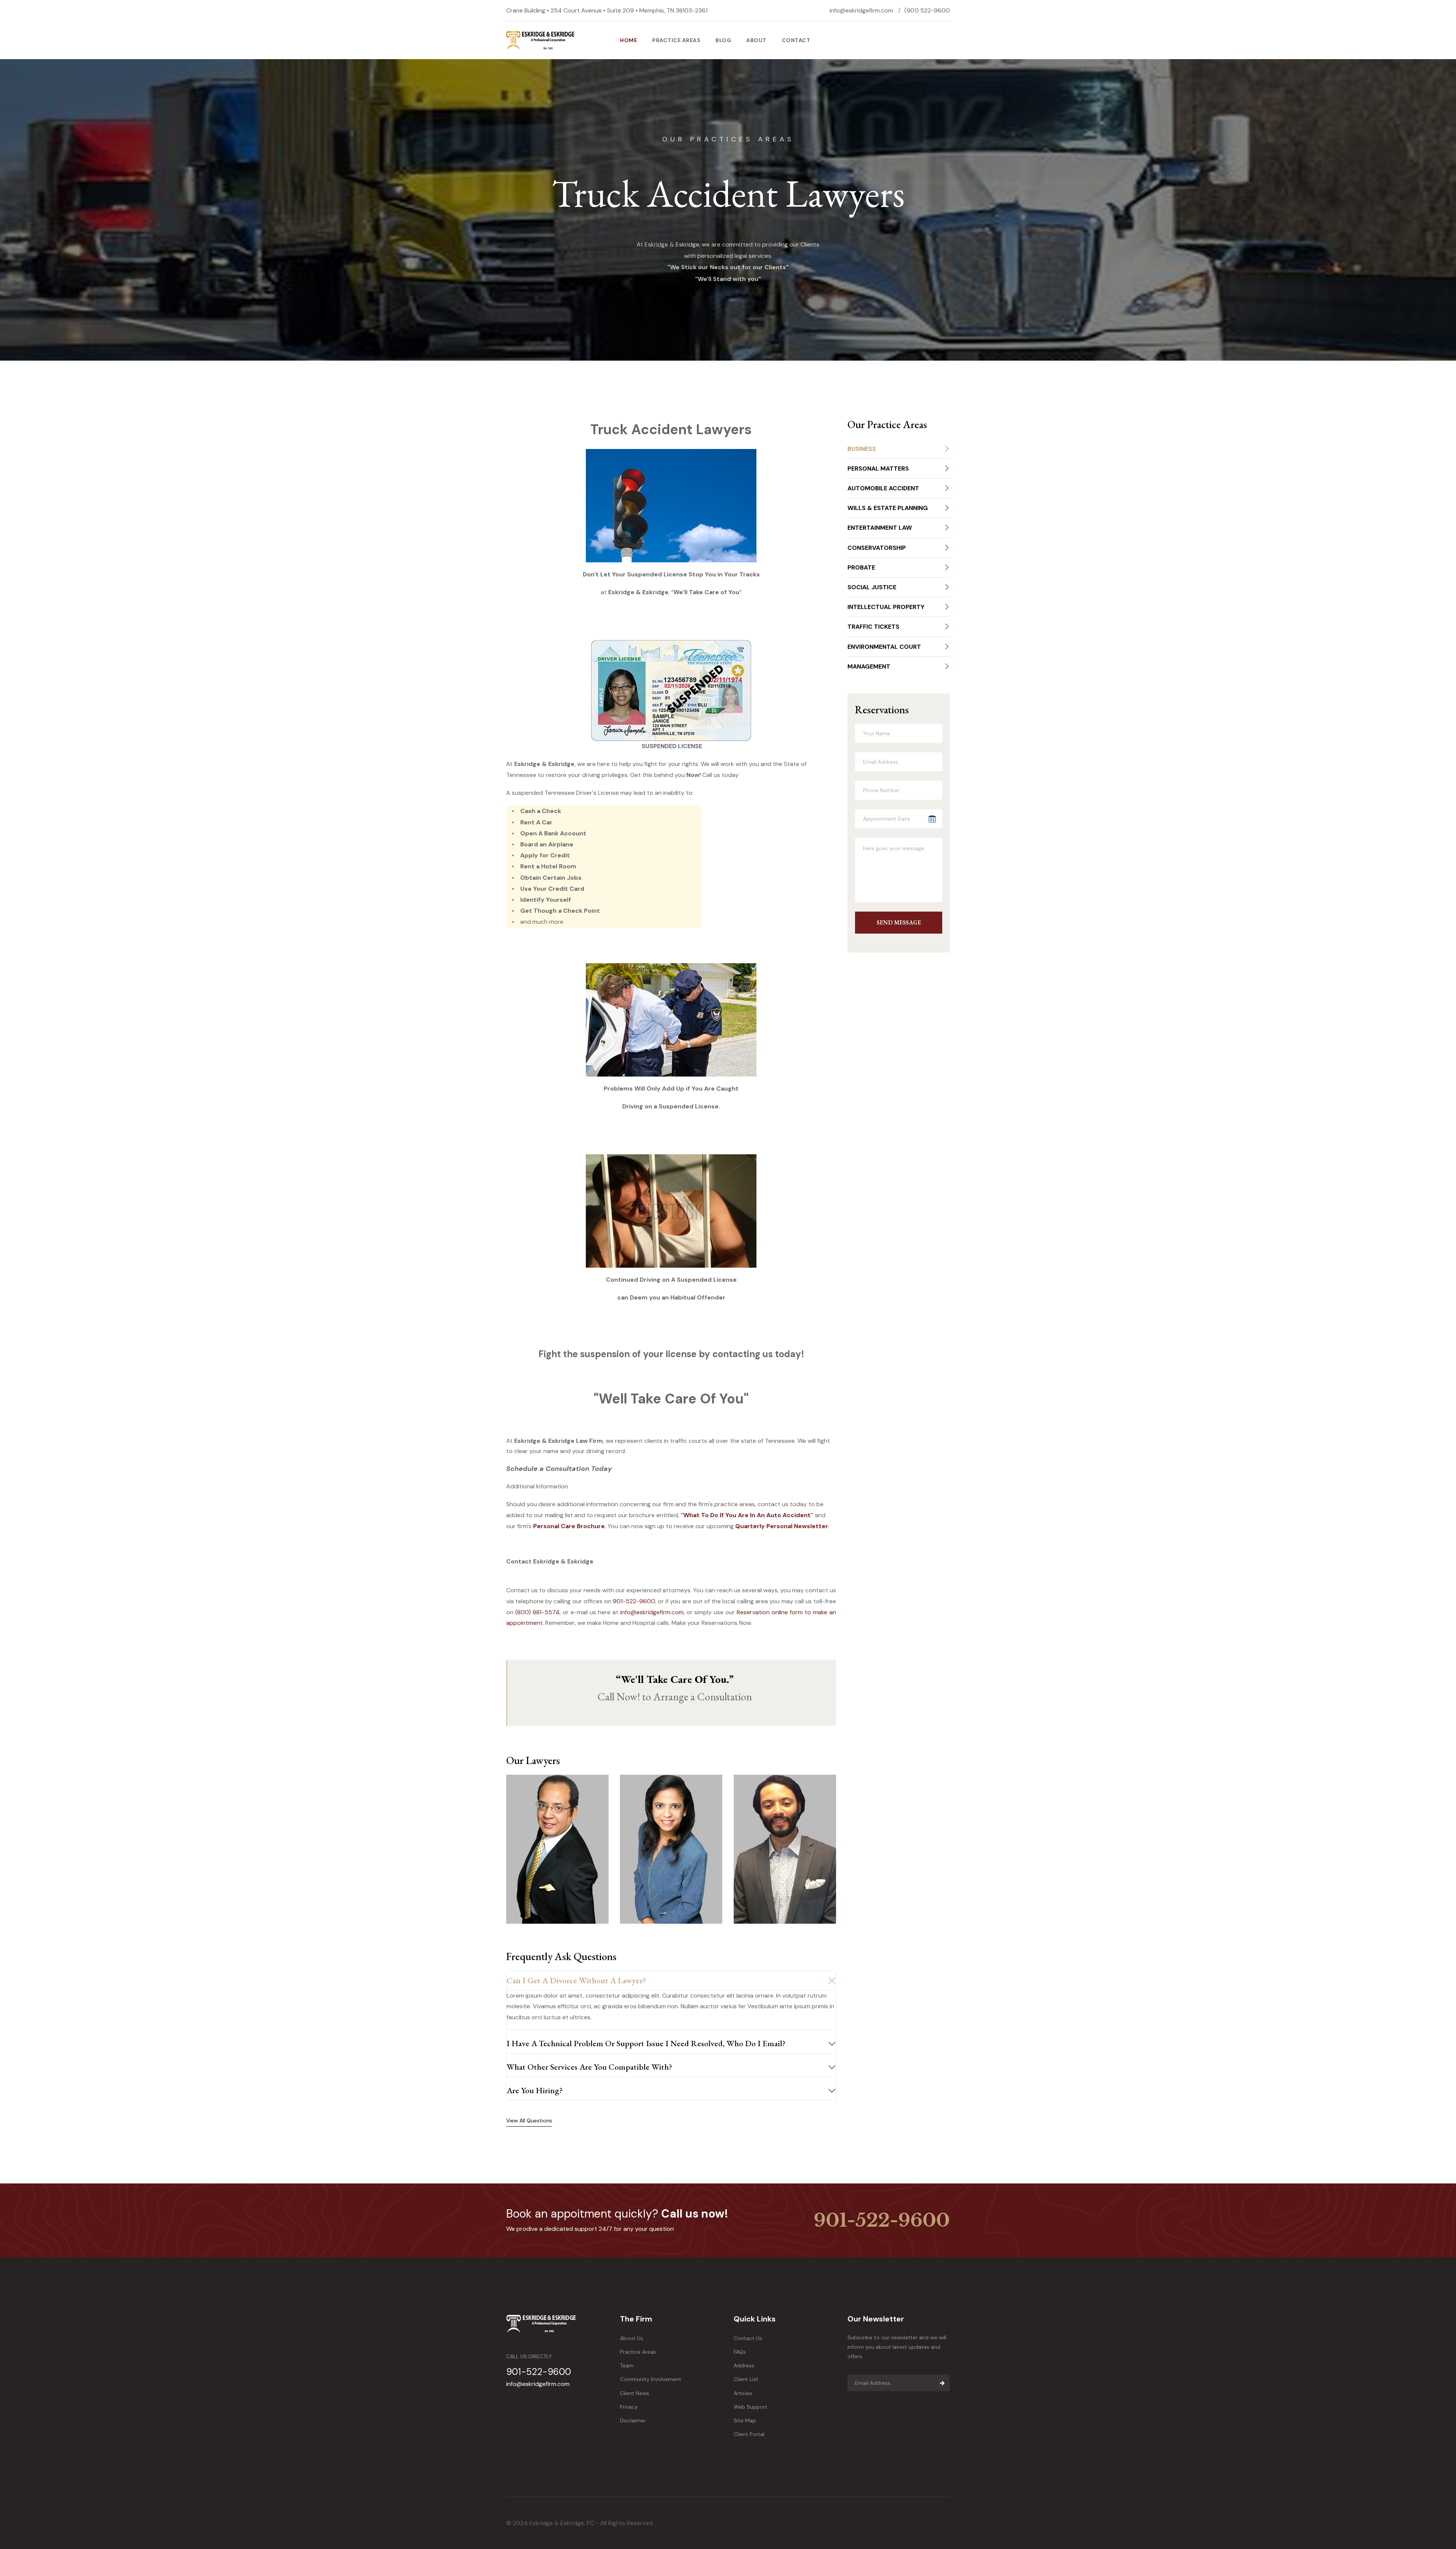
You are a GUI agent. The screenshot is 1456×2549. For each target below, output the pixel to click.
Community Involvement (651, 2379)
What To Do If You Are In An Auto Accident (747, 1515)
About (756, 40)
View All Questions (529, 2121)
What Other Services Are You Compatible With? (589, 2067)
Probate (861, 567)
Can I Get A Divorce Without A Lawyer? (576, 1980)
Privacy (629, 2407)
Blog (723, 40)
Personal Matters (878, 469)
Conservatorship (877, 548)
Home (628, 40)
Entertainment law (880, 528)
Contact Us (748, 2338)
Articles (743, 2393)
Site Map (745, 2420)
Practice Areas (638, 2352)
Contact (796, 40)
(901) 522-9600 (927, 10)
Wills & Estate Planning (888, 508)
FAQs (740, 2352)
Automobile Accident (883, 488)
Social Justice (872, 587)
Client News (635, 2393)
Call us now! (695, 2214)
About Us (632, 2338)
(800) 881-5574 (537, 1612)
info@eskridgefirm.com (861, 10)
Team (627, 2365)
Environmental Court (884, 647)
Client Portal (749, 2434)
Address (744, 2365)
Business (862, 449)
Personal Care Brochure (569, 1526)
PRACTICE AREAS (676, 40)
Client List (746, 2379)
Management (869, 666)
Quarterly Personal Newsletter (781, 1526)
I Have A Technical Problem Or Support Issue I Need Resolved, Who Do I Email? (646, 2043)
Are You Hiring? (535, 2090)
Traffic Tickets (873, 627)
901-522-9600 (634, 1601)
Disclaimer (633, 2420)
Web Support (751, 2407)
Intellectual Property (886, 607)
